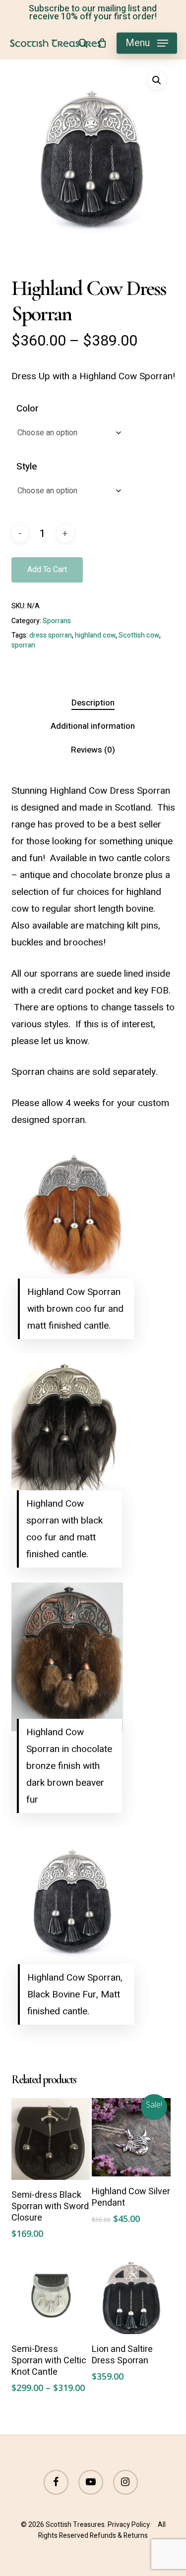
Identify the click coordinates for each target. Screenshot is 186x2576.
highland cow (95, 635)
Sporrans (57, 621)
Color (28, 409)
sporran (23, 645)
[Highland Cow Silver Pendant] (131, 2137)
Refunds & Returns (119, 2536)
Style (27, 467)
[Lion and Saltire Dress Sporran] (131, 2295)
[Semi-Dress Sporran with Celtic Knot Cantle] (51, 2295)
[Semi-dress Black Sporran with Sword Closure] (51, 2139)
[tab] (93, 703)
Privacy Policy (129, 2525)
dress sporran (51, 635)
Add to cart (47, 570)
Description (93, 703)
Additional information (93, 726)
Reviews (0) (93, 750)
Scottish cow (139, 635)
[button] (147, 43)
